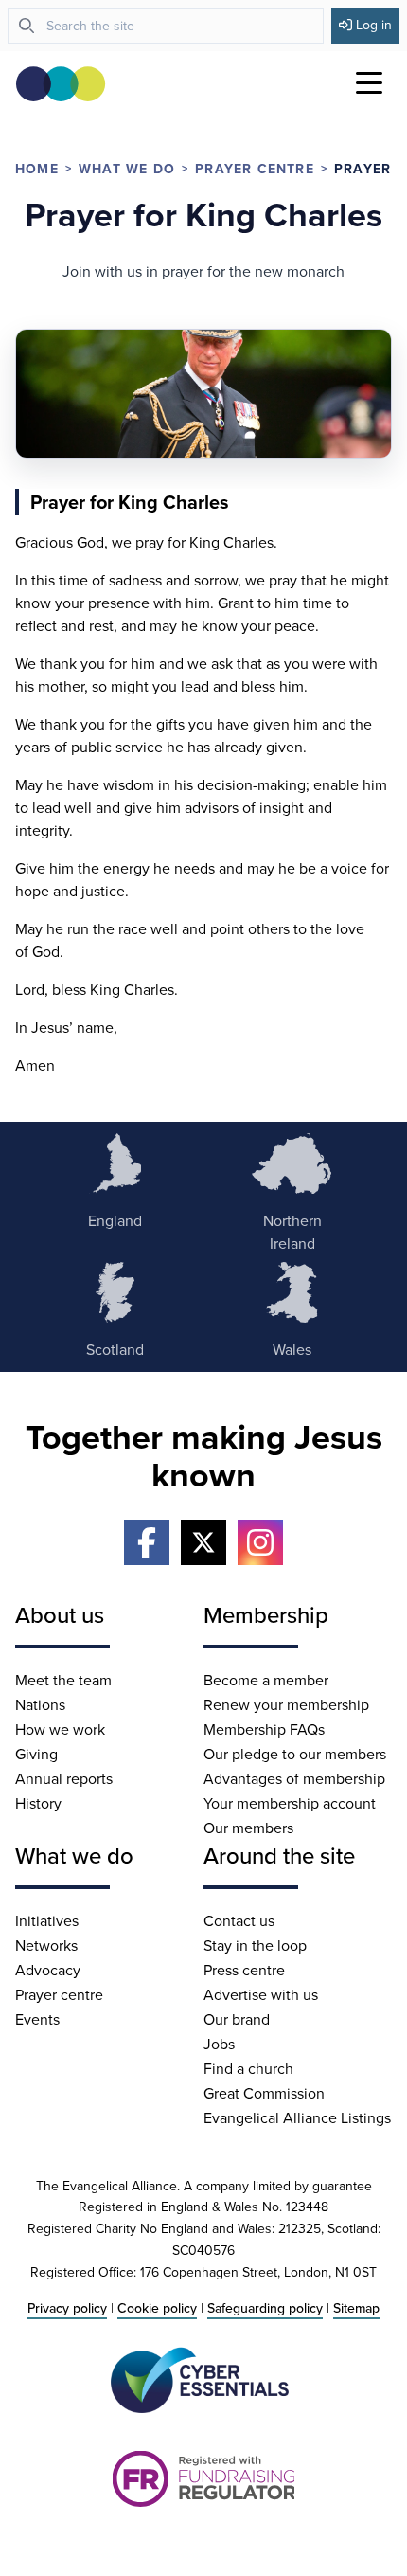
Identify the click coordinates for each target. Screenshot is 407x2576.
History (38, 1803)
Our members (248, 1828)
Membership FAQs (264, 1729)
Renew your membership (286, 1704)
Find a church (248, 2068)
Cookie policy (157, 2308)
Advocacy (48, 1970)
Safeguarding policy (265, 2308)
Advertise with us (261, 1994)
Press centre (244, 1970)
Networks (46, 1945)
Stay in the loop (255, 1945)
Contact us (239, 1920)
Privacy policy (67, 2308)
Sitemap (356, 2308)
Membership (266, 1614)
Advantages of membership (294, 1778)
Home (37, 169)
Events (37, 2019)
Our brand (237, 2019)
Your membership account (290, 1803)
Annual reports (64, 1778)
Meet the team (63, 1680)
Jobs (219, 2044)
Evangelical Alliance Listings (297, 2117)
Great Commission (264, 2093)
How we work (60, 1729)
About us (60, 1614)
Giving (36, 1754)
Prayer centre (255, 169)
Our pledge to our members (295, 1754)
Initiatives (47, 1920)
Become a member (266, 1680)
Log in (374, 25)
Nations (40, 1704)
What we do (127, 169)
